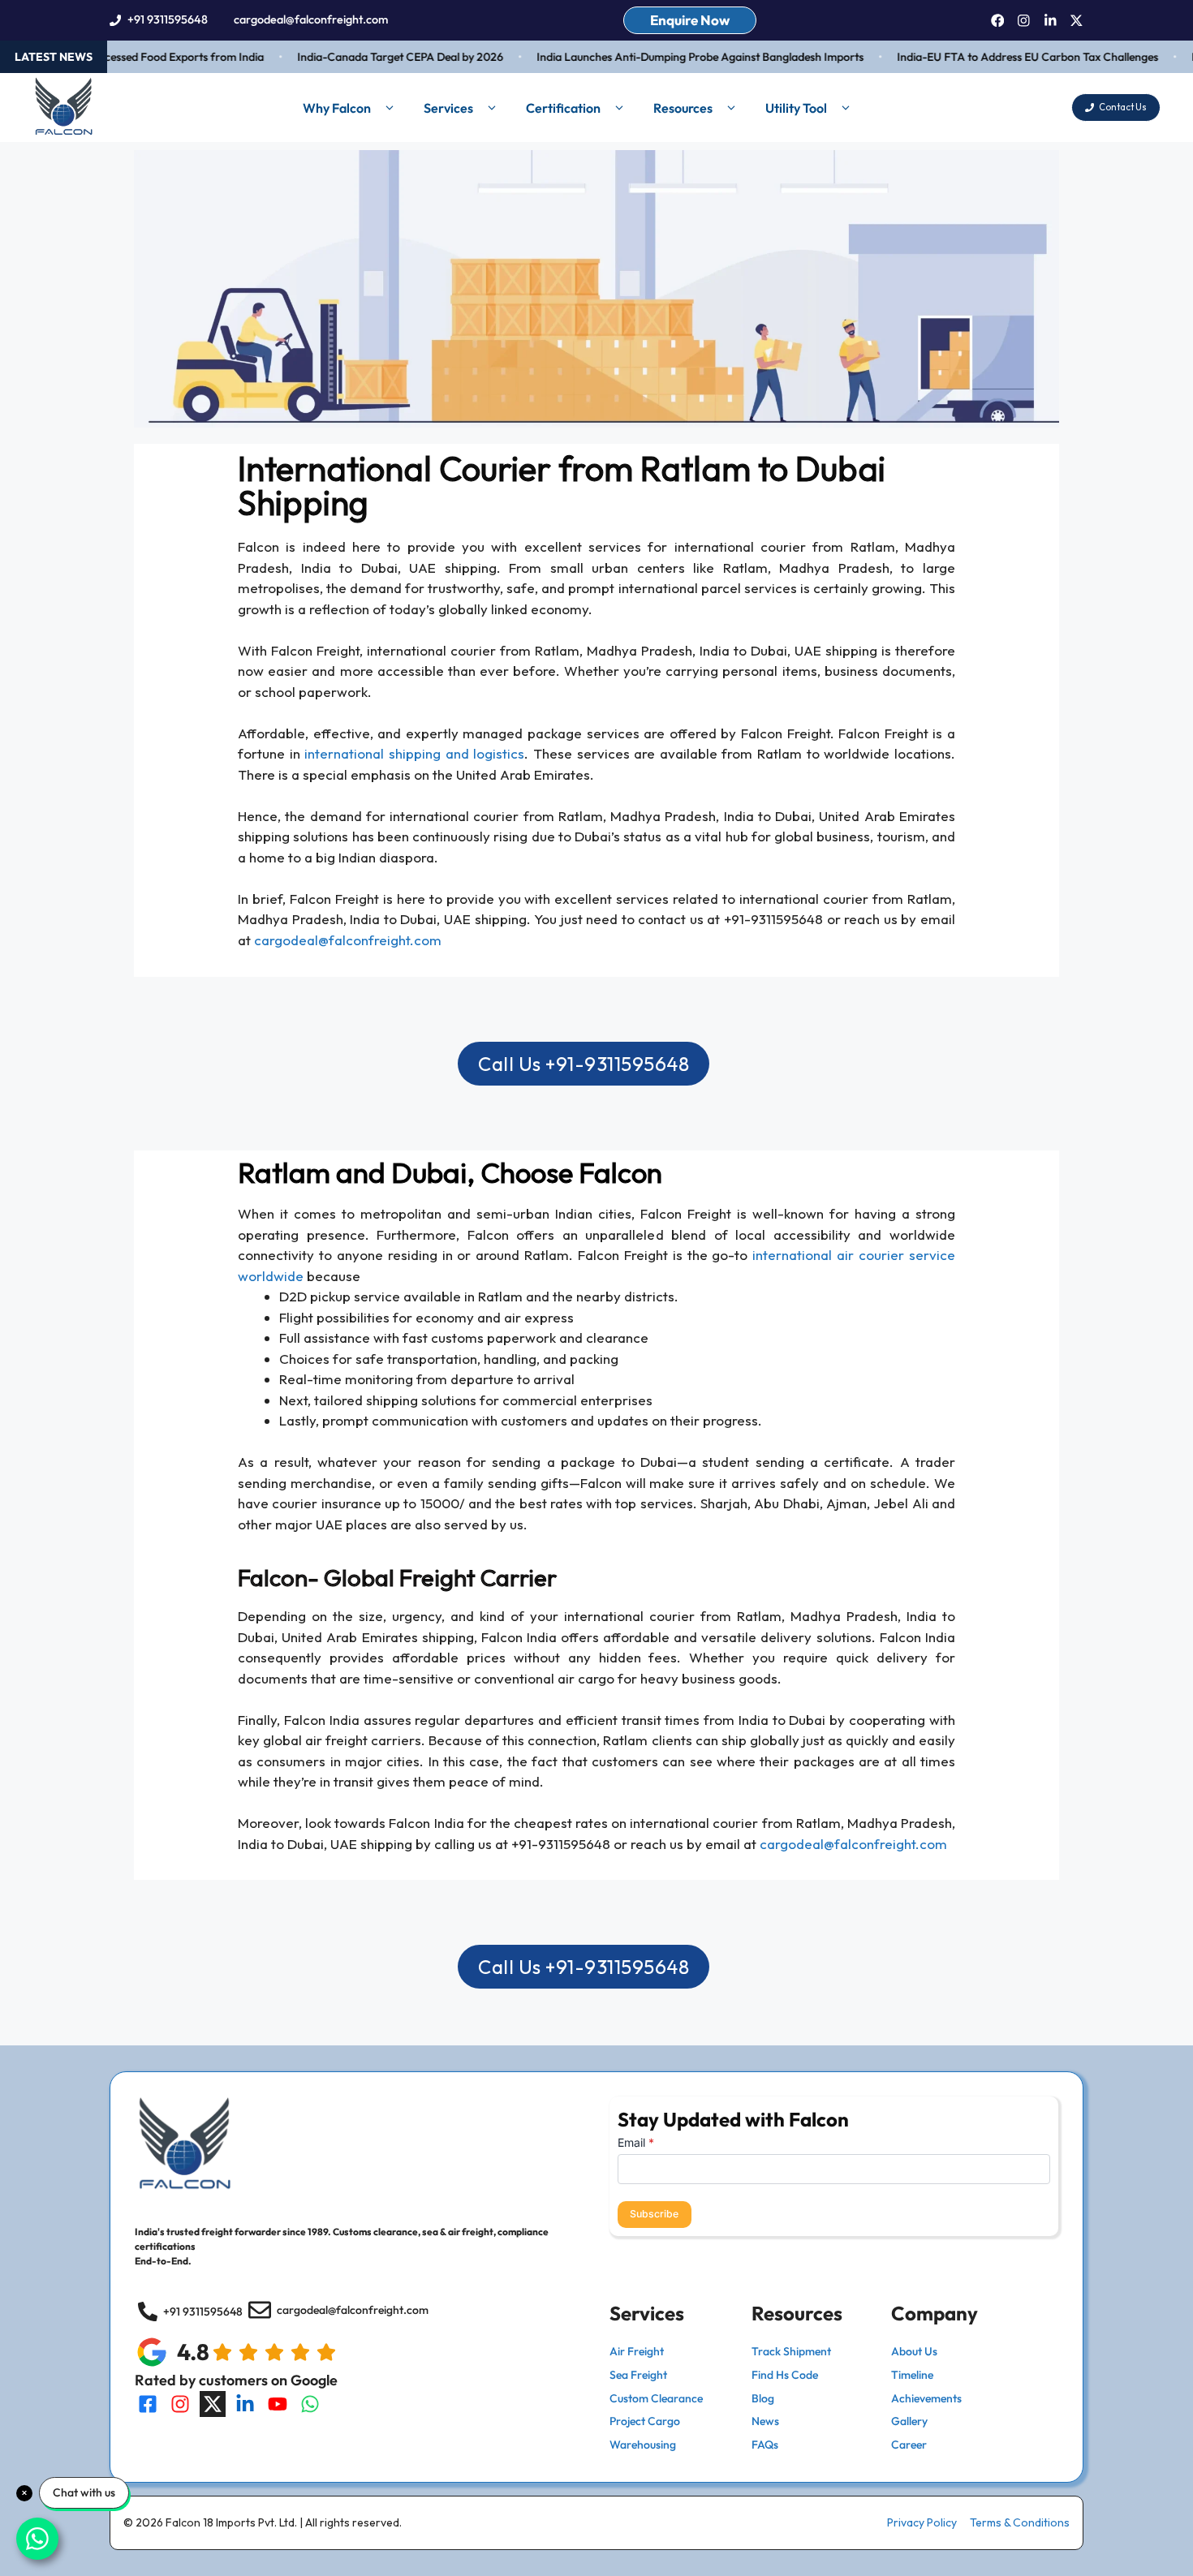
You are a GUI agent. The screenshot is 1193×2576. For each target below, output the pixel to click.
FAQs (765, 2445)
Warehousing (643, 2445)
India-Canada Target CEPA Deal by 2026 (373, 57)
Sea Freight (638, 2375)
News (765, 2421)
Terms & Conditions (1020, 2522)
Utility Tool (796, 108)
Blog (763, 2398)
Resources (683, 108)
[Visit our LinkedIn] (245, 2404)
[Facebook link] (998, 21)
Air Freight (637, 2351)
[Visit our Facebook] (148, 2404)
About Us (914, 2351)
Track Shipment (791, 2351)
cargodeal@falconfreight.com (311, 19)
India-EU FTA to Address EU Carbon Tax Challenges (1000, 57)
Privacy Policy (922, 2522)
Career (909, 2445)
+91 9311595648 (168, 19)
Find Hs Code (785, 2375)
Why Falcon (337, 108)
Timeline (912, 2375)
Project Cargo (645, 2421)
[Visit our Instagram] (180, 2404)
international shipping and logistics (414, 753)
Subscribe (654, 2214)
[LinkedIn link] (1051, 21)
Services (448, 108)
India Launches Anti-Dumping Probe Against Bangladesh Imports (672, 57)
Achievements (926, 2398)
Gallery (909, 2421)
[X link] (1077, 21)
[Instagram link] (1024, 21)
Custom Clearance (656, 2398)
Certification (563, 108)
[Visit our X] (213, 2404)
